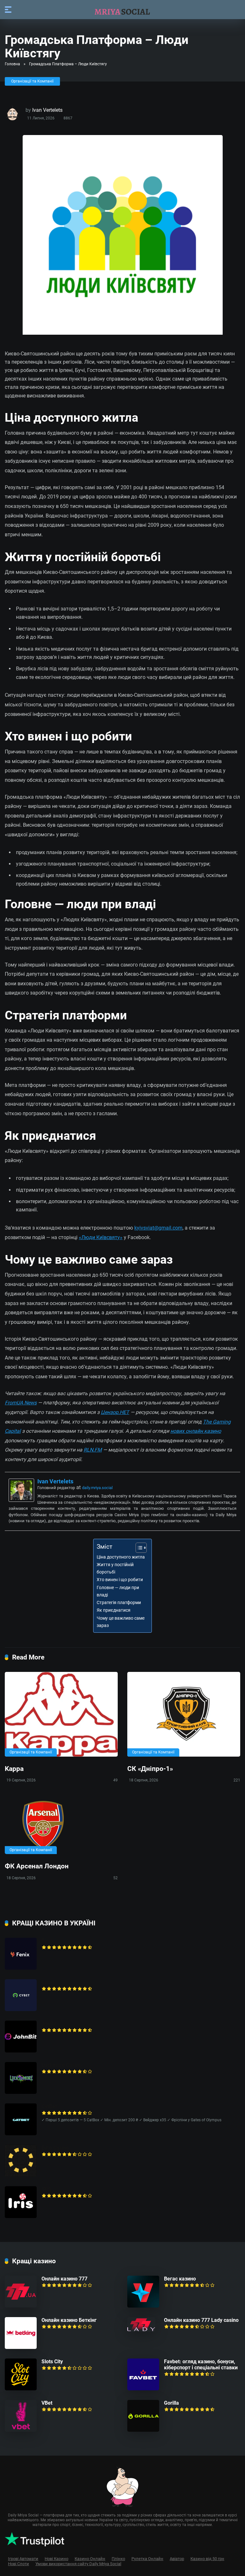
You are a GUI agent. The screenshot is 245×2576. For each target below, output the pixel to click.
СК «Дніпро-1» (150, 1769)
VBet (47, 2403)
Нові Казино (56, 2559)
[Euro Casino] (21, 2175)
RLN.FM (93, 1450)
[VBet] (21, 2430)
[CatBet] (21, 2134)
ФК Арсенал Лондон (37, 1866)
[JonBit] (21, 2051)
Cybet (48, 1982)
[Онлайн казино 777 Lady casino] (141, 2330)
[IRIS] (21, 2216)
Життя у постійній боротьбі (115, 1568)
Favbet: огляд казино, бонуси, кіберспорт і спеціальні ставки (201, 2365)
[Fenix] (21, 1968)
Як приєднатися (114, 1610)
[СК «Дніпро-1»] (184, 1714)
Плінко (118, 2559)
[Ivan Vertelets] (21, 1500)
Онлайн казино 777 (64, 2279)
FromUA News (21, 1403)
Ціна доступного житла (121, 1557)
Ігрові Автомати (23, 2559)
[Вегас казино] (143, 2306)
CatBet (49, 2106)
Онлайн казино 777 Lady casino (201, 2320)
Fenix (48, 1941)
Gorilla (171, 2403)
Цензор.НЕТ (115, 1412)
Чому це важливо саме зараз (121, 1622)
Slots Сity (52, 2362)
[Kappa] (61, 1714)
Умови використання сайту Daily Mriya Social (78, 2564)
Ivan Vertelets (47, 110)
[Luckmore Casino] (21, 2092)
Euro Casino (55, 2148)
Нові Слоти (19, 2564)
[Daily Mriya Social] (123, 9)
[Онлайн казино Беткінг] (21, 2347)
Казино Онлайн (90, 2559)
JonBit (49, 2024)
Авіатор (177, 2559)
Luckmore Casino (62, 2065)
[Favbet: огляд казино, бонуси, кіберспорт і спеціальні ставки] (143, 2389)
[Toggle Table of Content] (138, 1548)
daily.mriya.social (97, 1488)
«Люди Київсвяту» (101, 1237)
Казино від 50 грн (207, 2559)
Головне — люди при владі (118, 1591)
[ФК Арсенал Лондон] (61, 1825)
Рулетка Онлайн (147, 2559)
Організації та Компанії (32, 81)
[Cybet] (21, 2009)
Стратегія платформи (119, 1603)
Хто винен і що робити (120, 1580)
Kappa (14, 1769)
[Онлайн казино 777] (21, 2306)
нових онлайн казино (196, 1431)
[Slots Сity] (21, 2389)
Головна (12, 64)
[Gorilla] (143, 2430)
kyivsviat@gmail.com (158, 1228)
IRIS (46, 2189)
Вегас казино (180, 2279)
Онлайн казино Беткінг (69, 2320)
